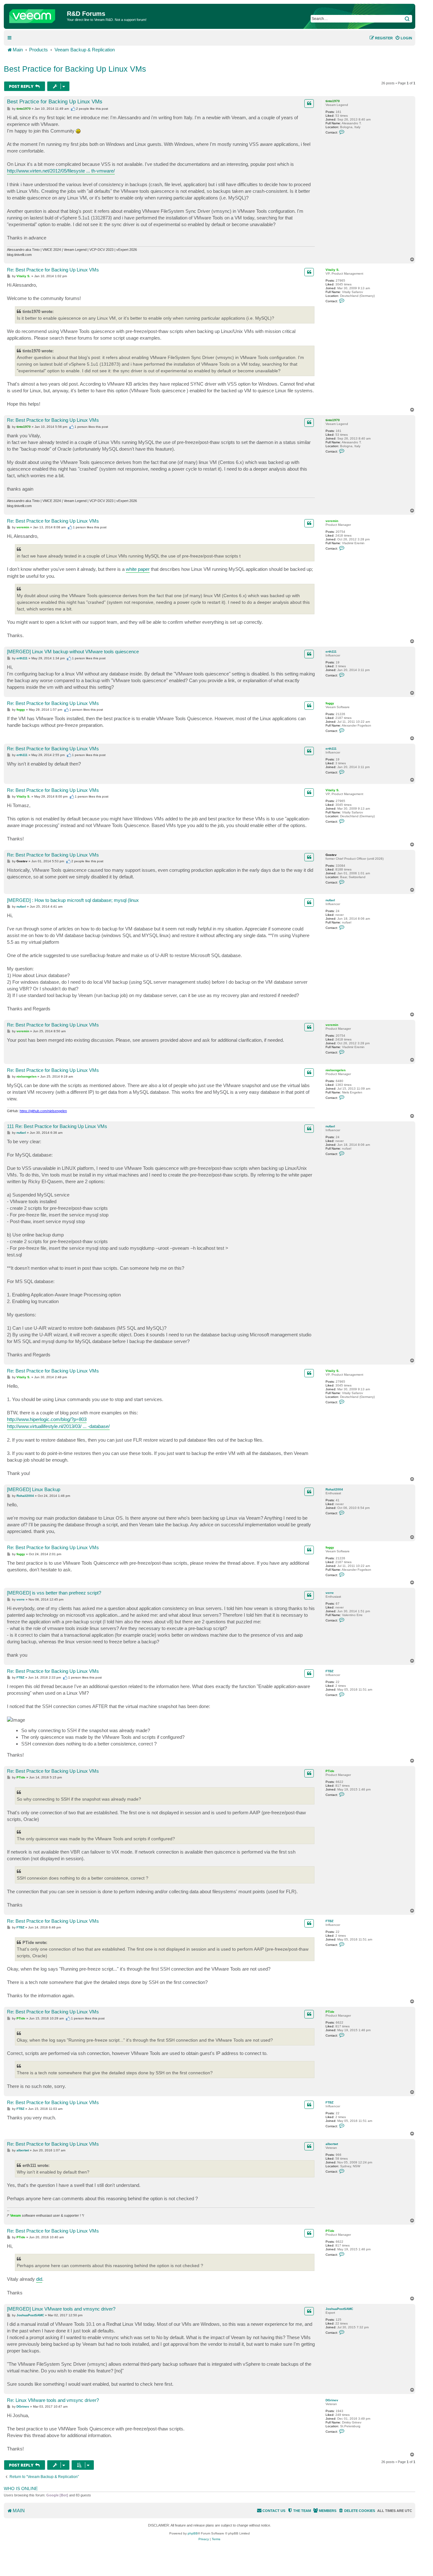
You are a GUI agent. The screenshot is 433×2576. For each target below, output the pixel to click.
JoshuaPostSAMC (339, 2309)
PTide (330, 1771)
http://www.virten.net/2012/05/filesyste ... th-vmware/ (61, 171)
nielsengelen (336, 1070)
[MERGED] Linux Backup (34, 1489)
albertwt (332, 2144)
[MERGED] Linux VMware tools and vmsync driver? (61, 2309)
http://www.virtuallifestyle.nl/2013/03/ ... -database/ (58, 1426)
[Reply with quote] (309, 103)
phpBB (193, 2533)
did (39, 2279)
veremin (332, 521)
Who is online (21, 2488)
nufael (330, 900)
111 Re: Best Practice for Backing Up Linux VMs (57, 1126)
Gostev (331, 855)
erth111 (331, 652)
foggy (330, 703)
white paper (138, 569)
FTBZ (330, 1671)
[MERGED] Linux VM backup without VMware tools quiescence (73, 652)
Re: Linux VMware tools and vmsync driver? (53, 2400)
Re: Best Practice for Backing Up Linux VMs (53, 270)
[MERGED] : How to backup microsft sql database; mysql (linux (73, 900)
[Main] (36, 15)
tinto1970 (333, 101)
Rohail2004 (334, 1489)
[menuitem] (404, 38)
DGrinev (332, 2400)
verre (330, 1593)
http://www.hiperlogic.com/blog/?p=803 (47, 1419)
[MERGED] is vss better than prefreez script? (54, 1593)
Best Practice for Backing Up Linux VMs (75, 69)
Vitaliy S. (333, 270)
